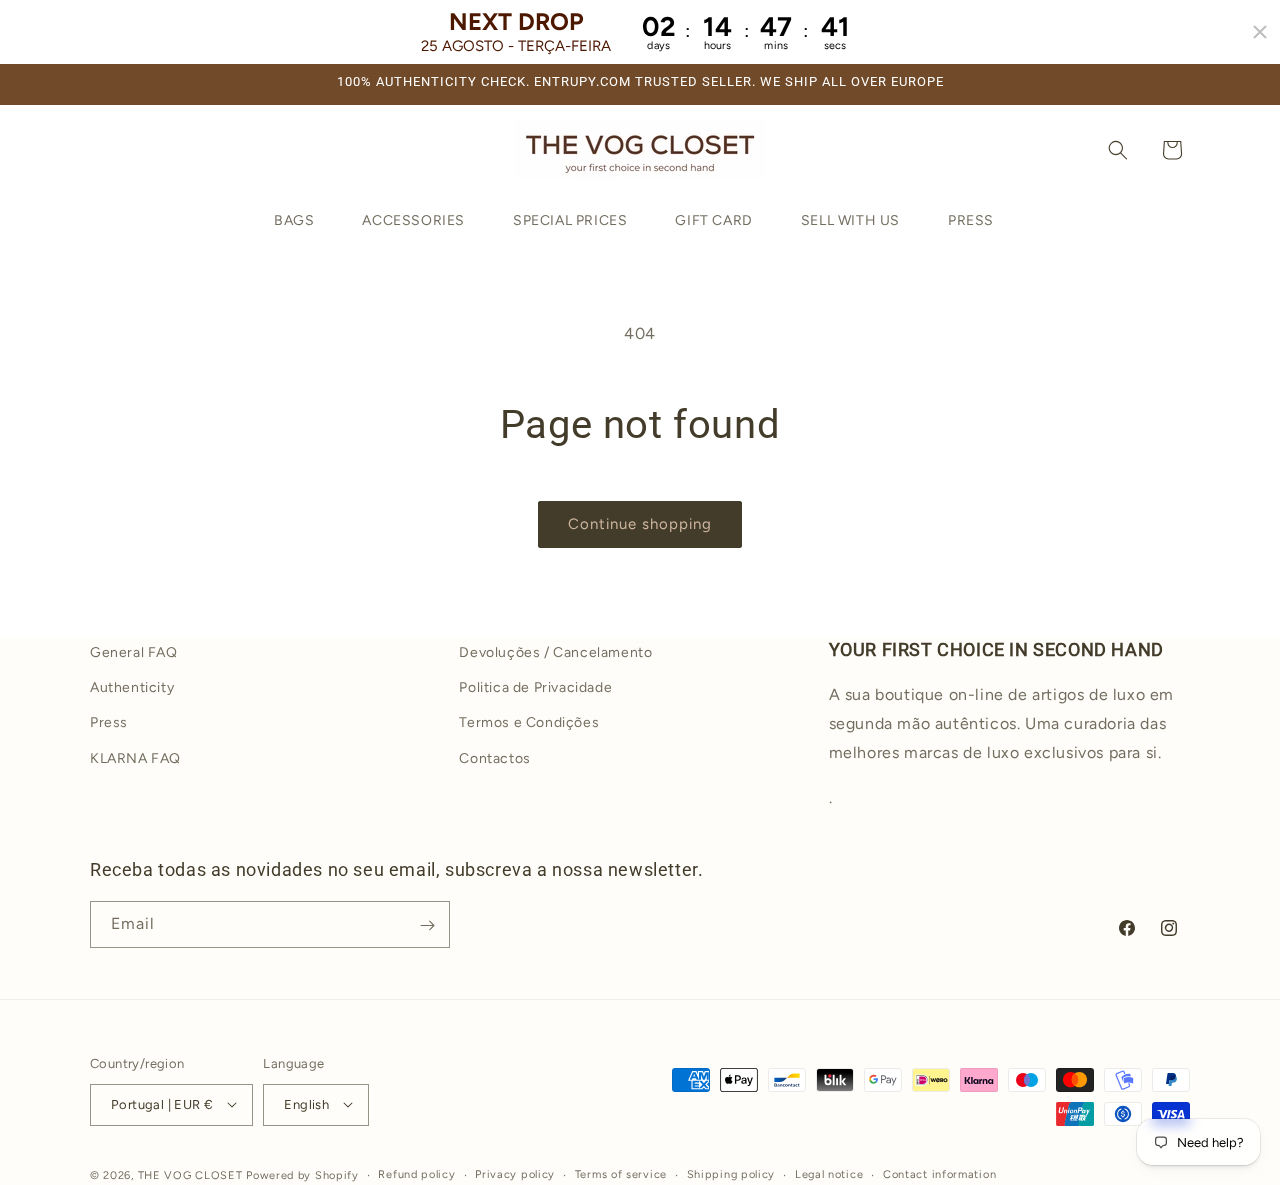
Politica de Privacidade (535, 687)
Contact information (939, 1173)
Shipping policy (731, 1173)
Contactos (494, 757)
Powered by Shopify (302, 1174)
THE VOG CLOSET (190, 1174)
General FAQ (134, 652)
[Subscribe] (427, 925)
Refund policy (416, 1173)
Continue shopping (640, 524)
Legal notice (829, 1173)
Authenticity (132, 687)
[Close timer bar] (1260, 32)
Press (109, 722)
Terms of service (621, 1173)
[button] (1118, 150)
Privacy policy (515, 1173)
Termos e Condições (529, 722)
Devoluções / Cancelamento (555, 652)
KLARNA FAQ (135, 757)
